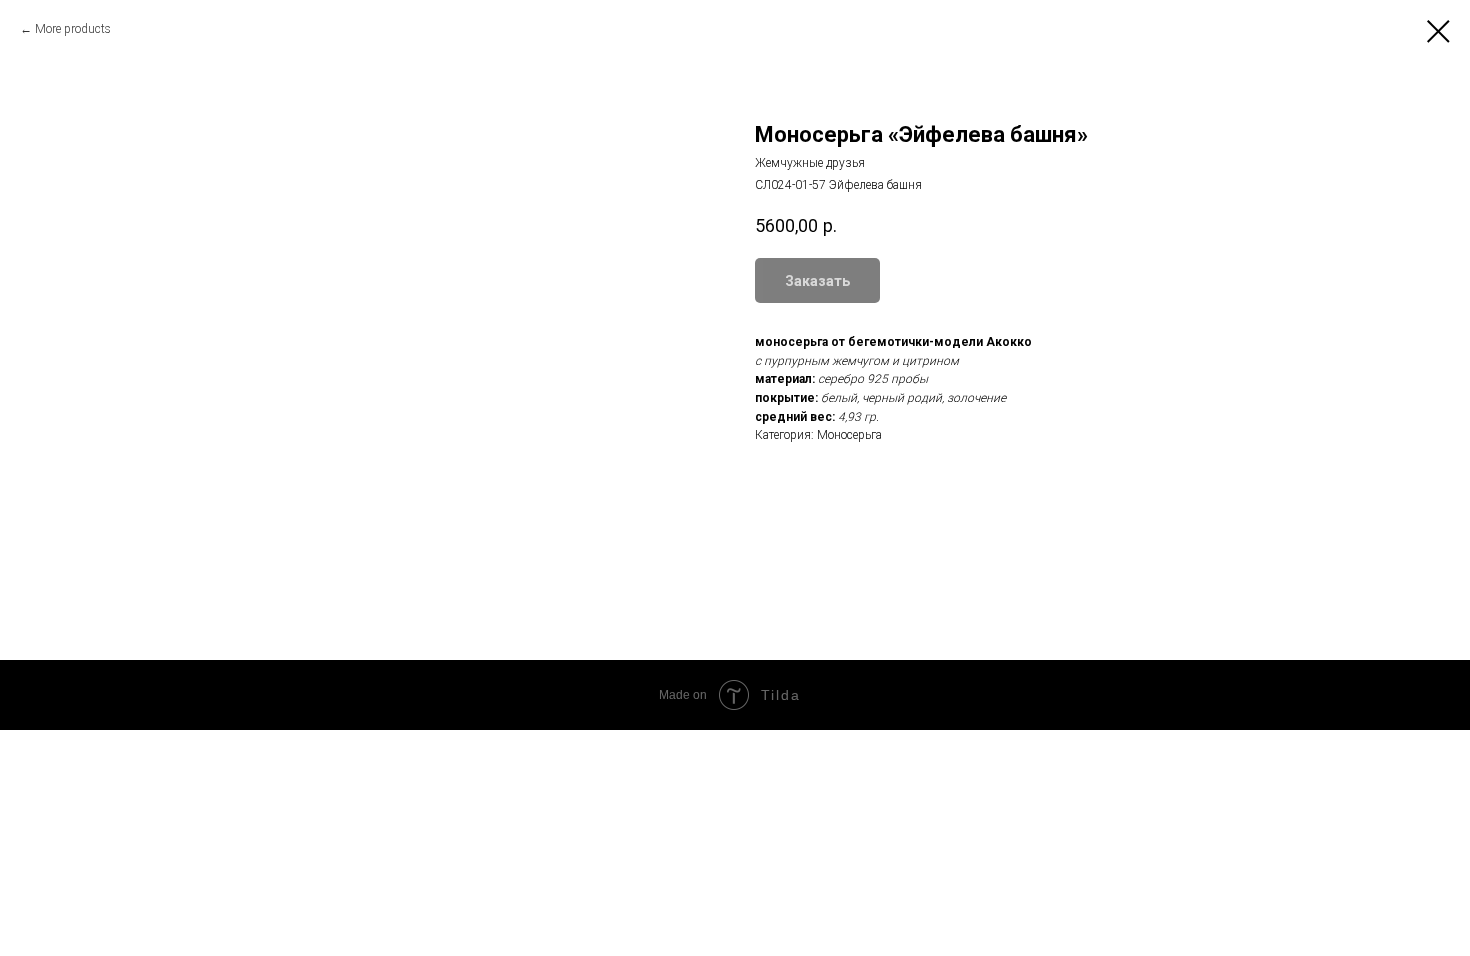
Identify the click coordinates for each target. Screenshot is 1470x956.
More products (73, 29)
